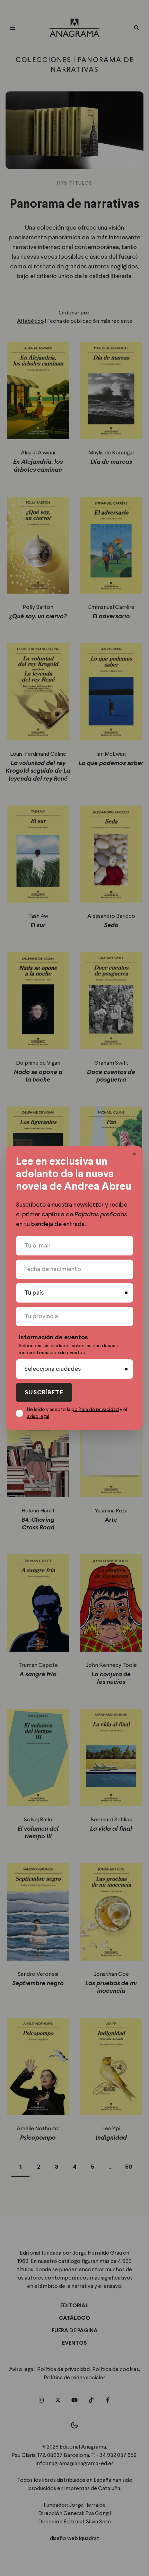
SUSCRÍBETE (44, 1393)
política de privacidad (95, 1410)
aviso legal (38, 1416)
